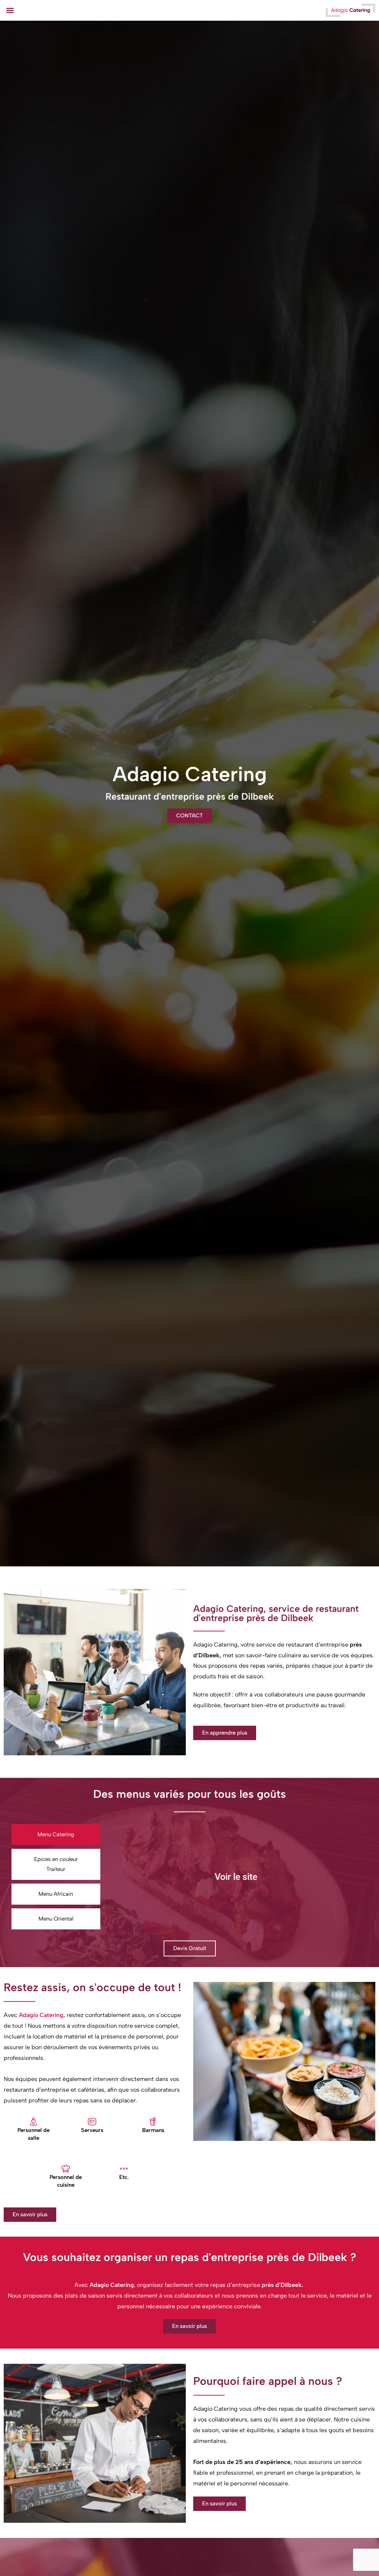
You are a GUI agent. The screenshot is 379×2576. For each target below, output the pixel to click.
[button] (10, 10)
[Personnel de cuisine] (66, 2169)
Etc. (124, 2177)
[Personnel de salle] (33, 2122)
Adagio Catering (41, 2015)
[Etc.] (124, 2169)
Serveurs (92, 2130)
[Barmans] (153, 2122)
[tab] (56, 1835)
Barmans (153, 2130)
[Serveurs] (92, 2122)
